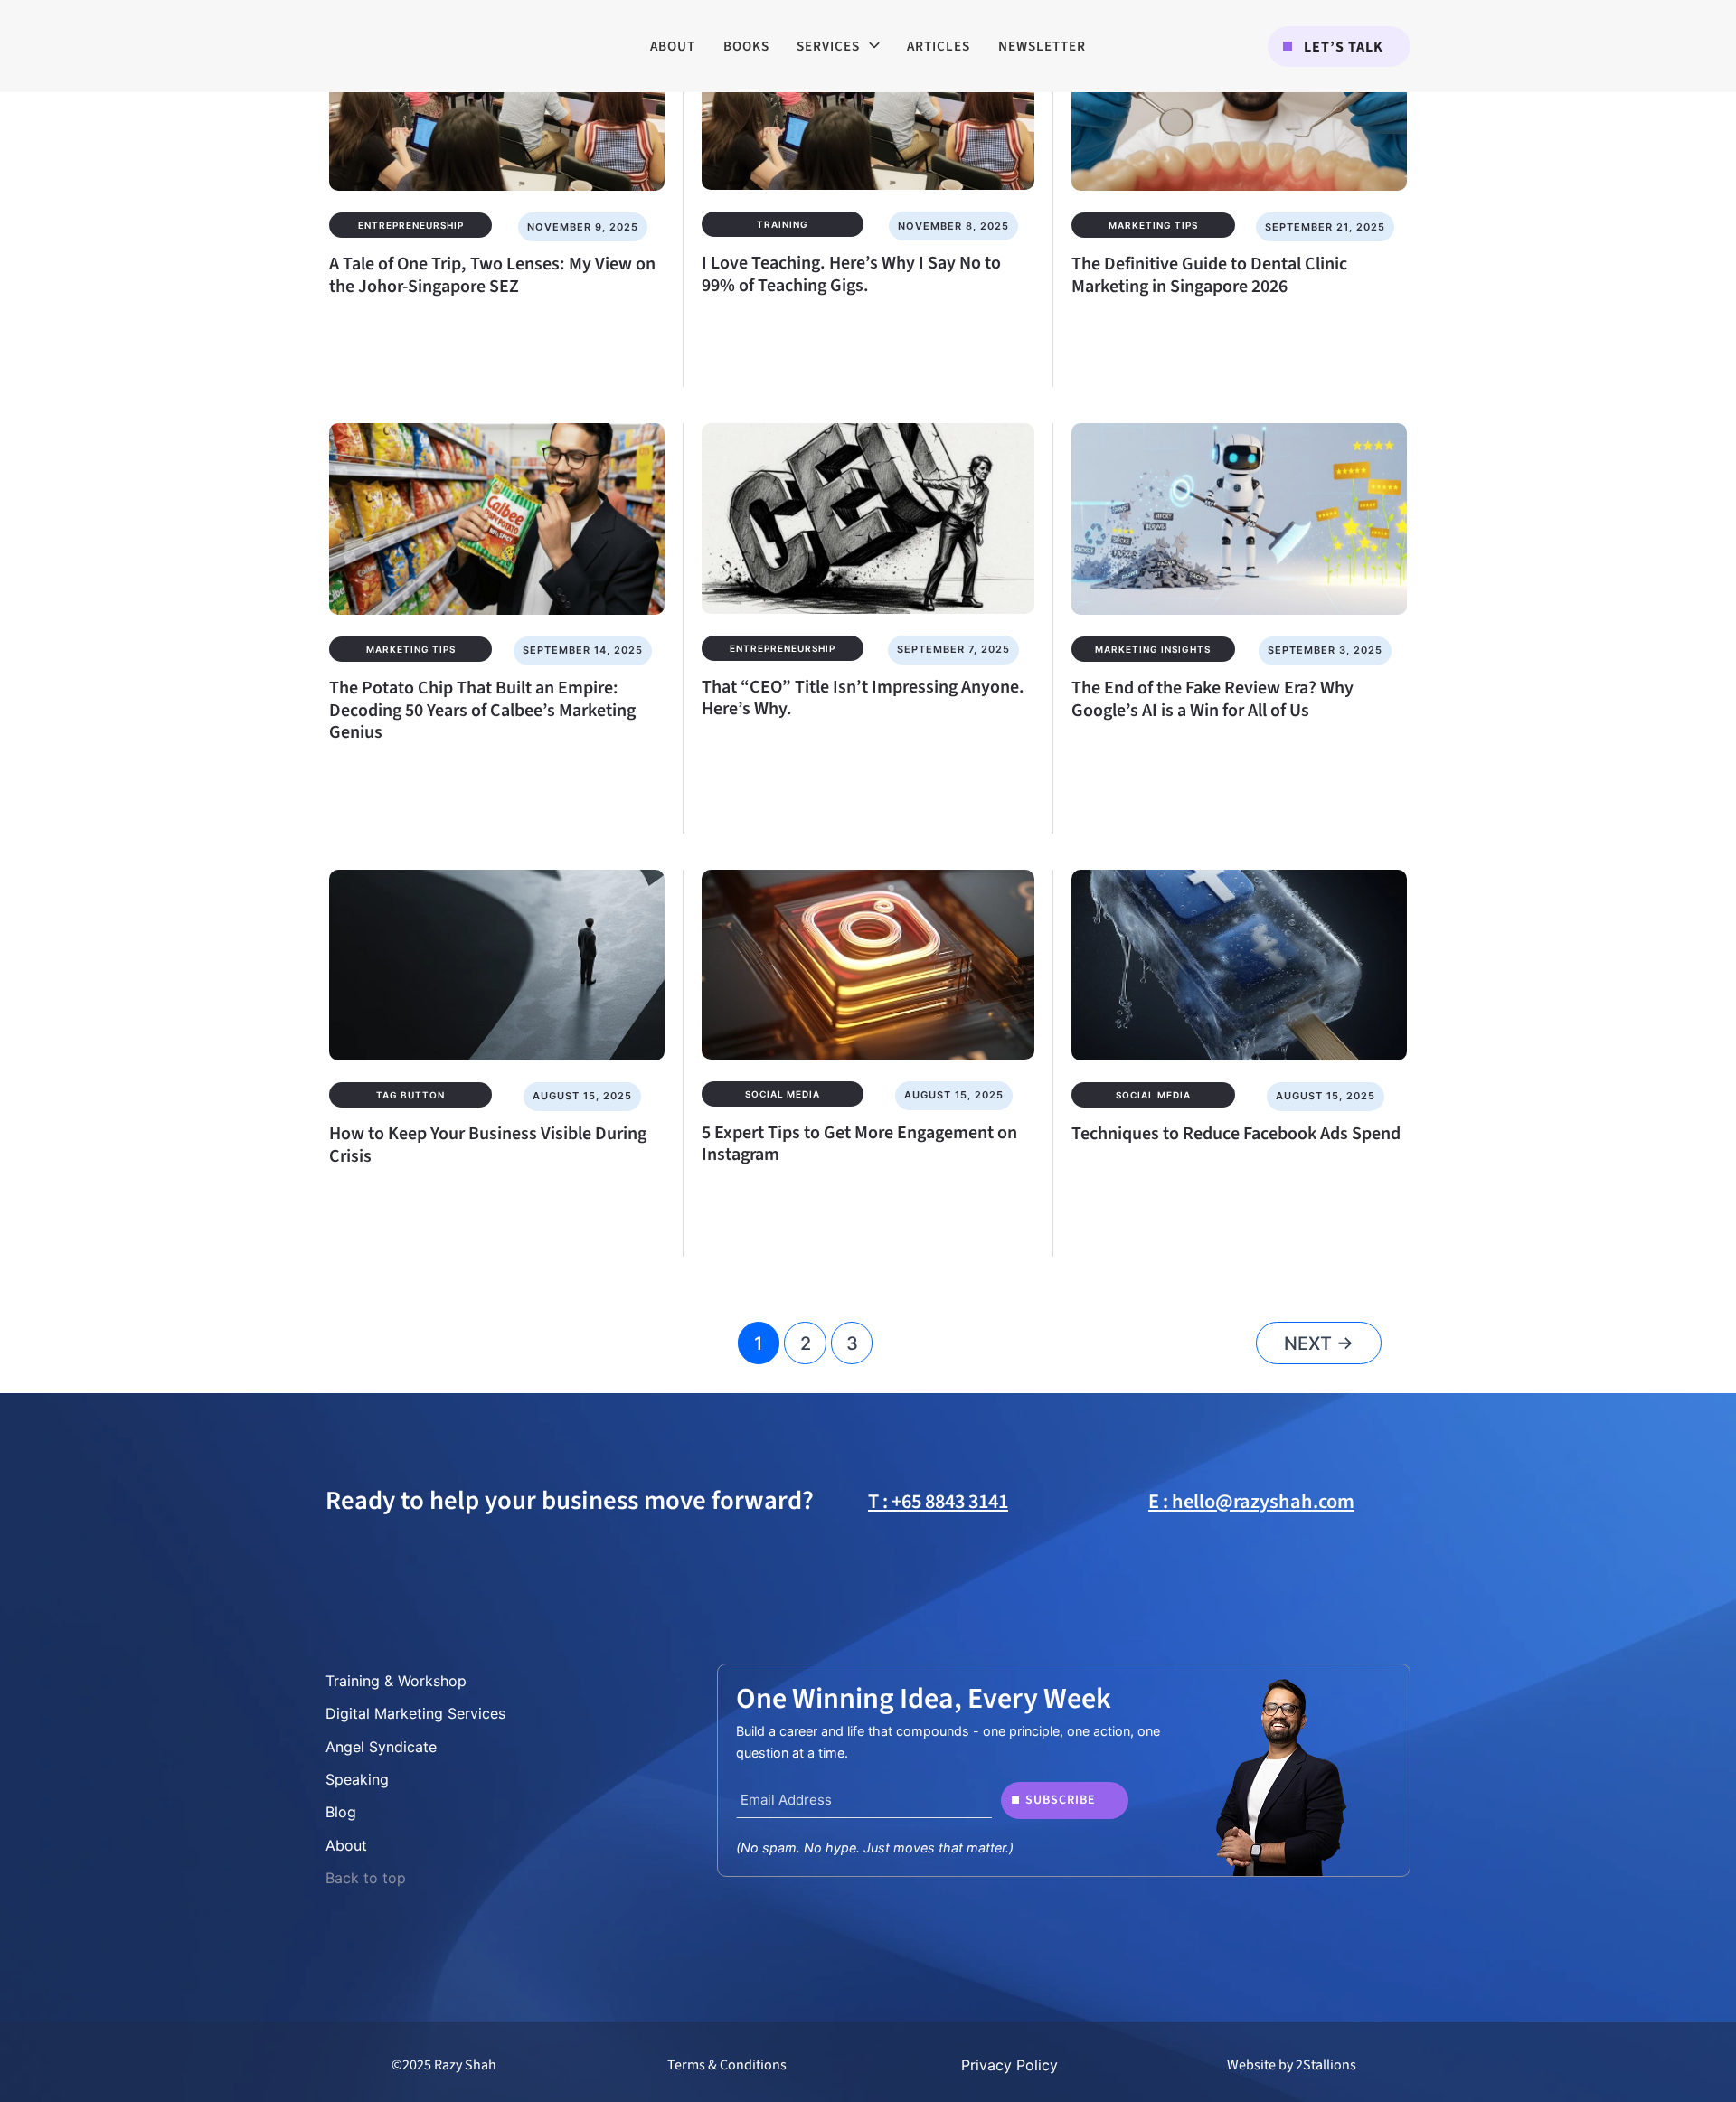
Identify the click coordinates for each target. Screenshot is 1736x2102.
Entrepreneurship (411, 225)
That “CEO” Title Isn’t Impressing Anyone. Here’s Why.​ (863, 698)
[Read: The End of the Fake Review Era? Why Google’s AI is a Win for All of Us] (1239, 507)
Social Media (783, 1094)
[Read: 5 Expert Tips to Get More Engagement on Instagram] (868, 952)
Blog (341, 1812)
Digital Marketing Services (415, 1713)
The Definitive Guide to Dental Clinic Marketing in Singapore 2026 (1209, 275)
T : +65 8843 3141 (938, 1502)
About (346, 1845)
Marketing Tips (1153, 225)
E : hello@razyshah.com (1251, 1502)
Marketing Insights (1153, 649)
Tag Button (410, 1095)
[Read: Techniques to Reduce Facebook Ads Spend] (1239, 953)
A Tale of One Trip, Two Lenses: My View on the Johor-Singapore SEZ (492, 275)
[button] (1339, 47)
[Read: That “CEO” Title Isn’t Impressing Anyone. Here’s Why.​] (868, 506)
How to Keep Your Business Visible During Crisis (488, 1145)
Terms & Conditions (727, 2065)
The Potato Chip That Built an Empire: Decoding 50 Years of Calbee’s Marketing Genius (482, 710)
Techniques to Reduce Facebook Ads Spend (1236, 1134)
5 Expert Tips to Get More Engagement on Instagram (859, 1144)
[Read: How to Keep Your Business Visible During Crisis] (497, 953)
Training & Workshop (396, 1681)
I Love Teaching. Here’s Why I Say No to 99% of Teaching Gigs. (851, 274)
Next (1319, 1343)
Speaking (357, 1779)
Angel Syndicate (381, 1747)
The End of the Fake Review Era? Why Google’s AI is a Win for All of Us (1212, 699)
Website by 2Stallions (1292, 2065)
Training (783, 224)
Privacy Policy (1010, 2065)
